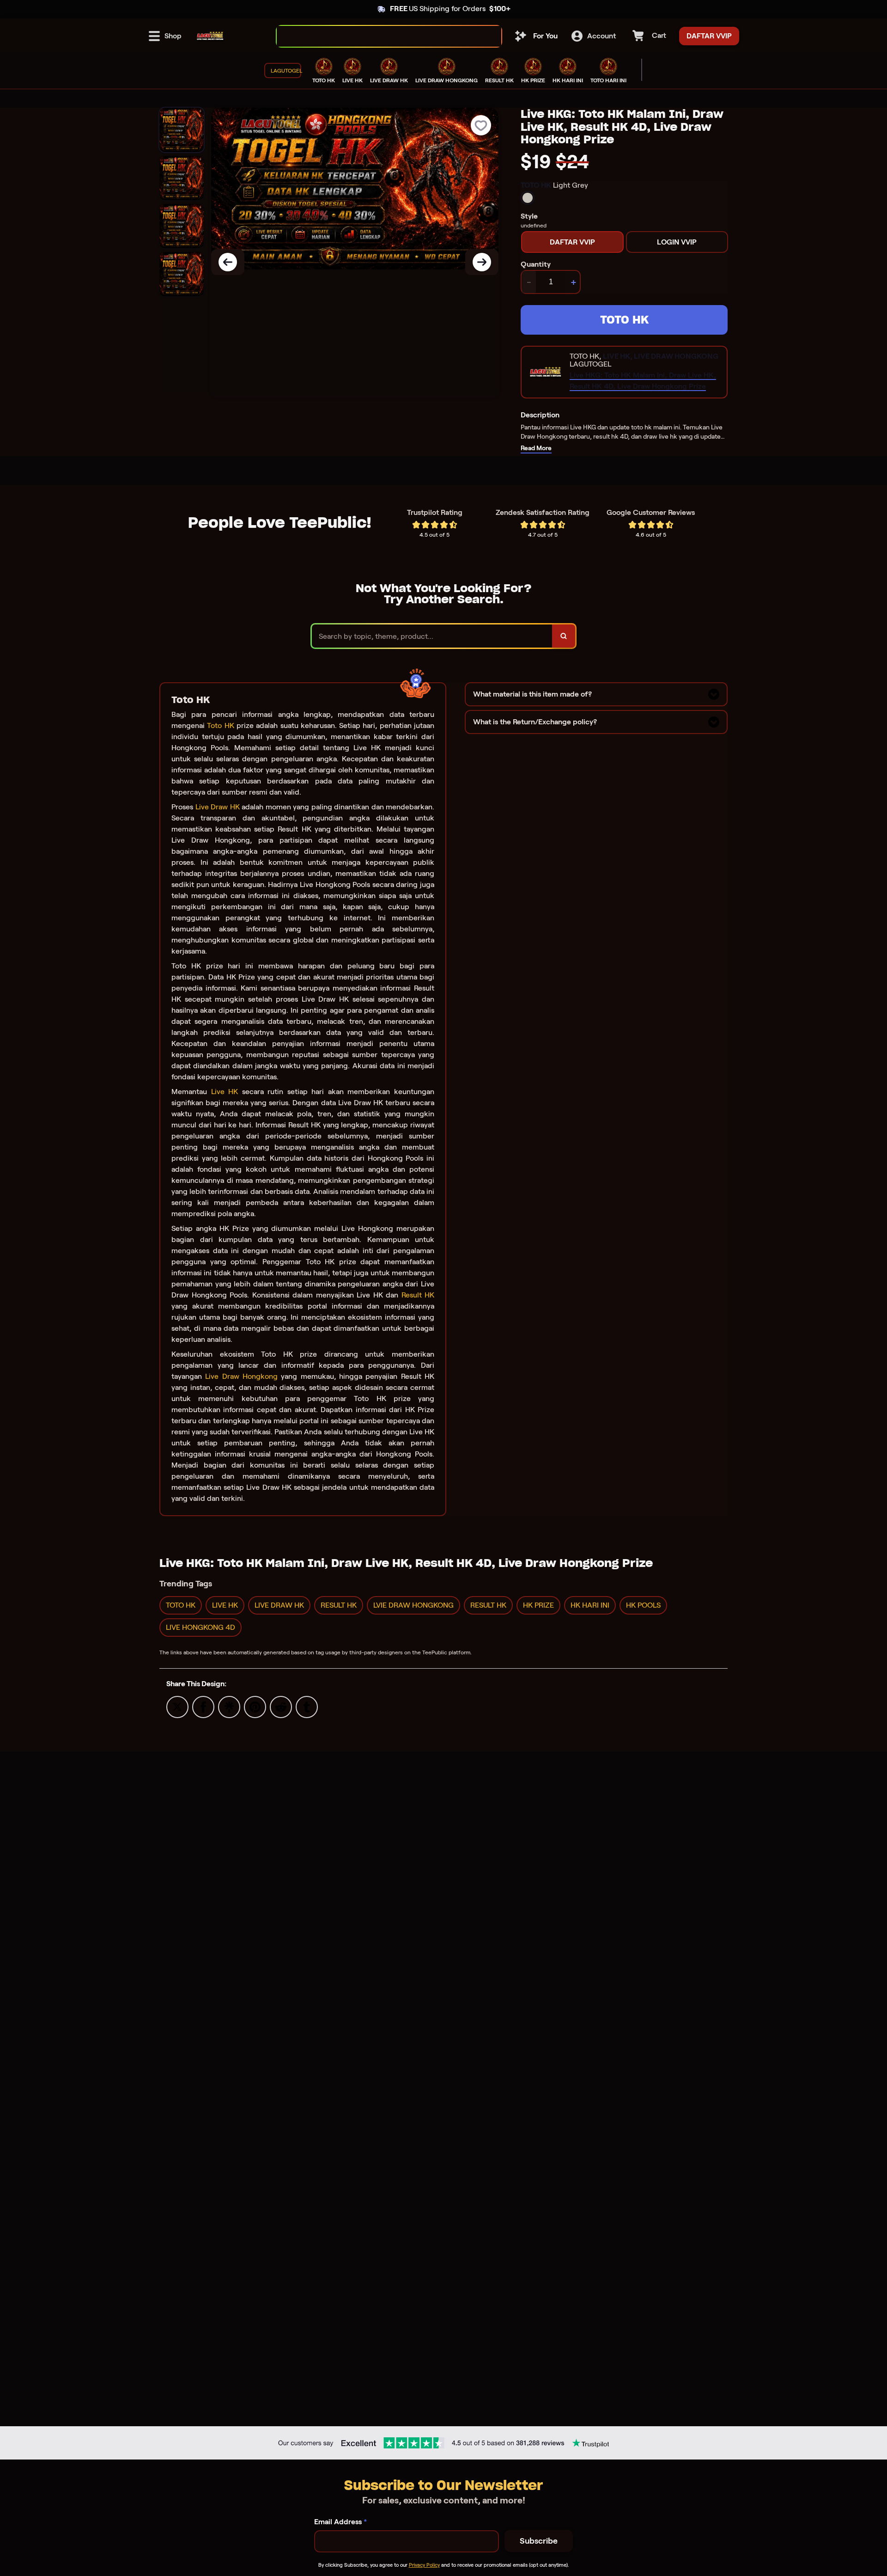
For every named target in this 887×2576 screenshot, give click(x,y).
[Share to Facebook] (203, 1706)
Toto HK (220, 725)
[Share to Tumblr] (307, 1706)
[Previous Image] (228, 262)
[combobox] (379, 36)
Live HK (225, 1092)
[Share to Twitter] (177, 1706)
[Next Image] (482, 262)
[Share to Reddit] (281, 1706)
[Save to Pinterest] (255, 1706)
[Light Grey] (528, 198)
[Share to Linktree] (229, 1706)
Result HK (418, 1295)
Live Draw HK (218, 807)
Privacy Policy (424, 2565)
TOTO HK (624, 320)
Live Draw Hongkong (241, 1376)
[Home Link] (210, 36)
